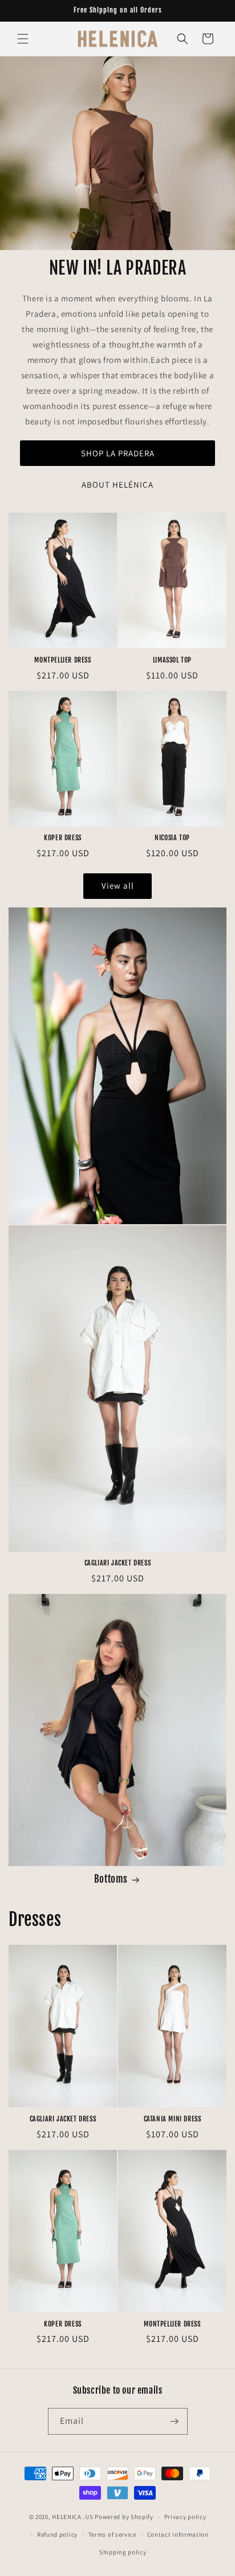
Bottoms (111, 1879)
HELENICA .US (72, 2517)
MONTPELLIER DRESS (62, 660)
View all (118, 886)
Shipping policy (123, 2552)
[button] (23, 39)
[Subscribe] (175, 2421)
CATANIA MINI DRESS (173, 2119)
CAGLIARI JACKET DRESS (118, 1563)
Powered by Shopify (124, 2517)
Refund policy (57, 2534)
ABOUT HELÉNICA (117, 484)
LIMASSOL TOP (172, 660)
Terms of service (112, 2534)
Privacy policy (185, 2517)
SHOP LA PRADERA (118, 453)
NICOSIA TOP (172, 838)
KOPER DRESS (63, 838)
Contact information (178, 2534)
